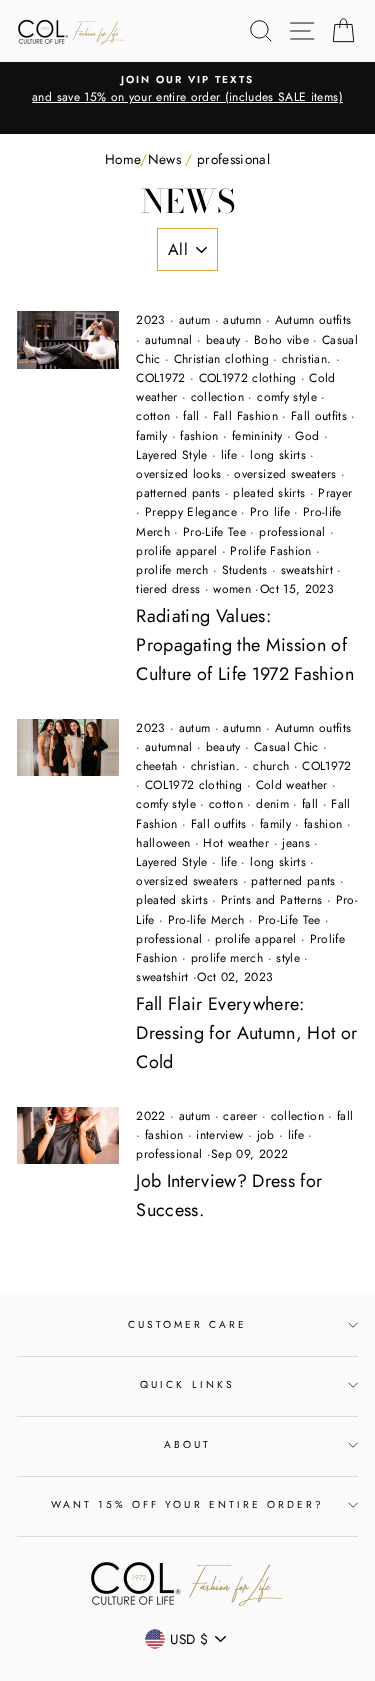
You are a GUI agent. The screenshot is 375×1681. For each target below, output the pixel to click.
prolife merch (172, 570)
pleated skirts (269, 493)
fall (191, 416)
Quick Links (187, 1384)
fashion (199, 436)
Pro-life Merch (206, 920)
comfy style (287, 397)
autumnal (169, 340)
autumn (242, 320)
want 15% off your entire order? (188, 1504)
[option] (187, 90)
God (307, 436)
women (232, 589)
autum (195, 320)
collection (217, 397)
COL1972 (160, 378)
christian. (306, 359)
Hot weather (236, 843)
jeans (296, 843)
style (288, 958)
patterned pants (178, 493)
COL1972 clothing (247, 378)
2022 (150, 1116)
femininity (257, 436)
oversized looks (178, 474)
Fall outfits (319, 416)
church (271, 766)
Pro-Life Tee (214, 532)
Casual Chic (286, 747)
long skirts (278, 455)
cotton (153, 416)
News (164, 159)
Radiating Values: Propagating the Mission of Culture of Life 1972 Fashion (245, 645)
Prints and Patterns (271, 900)
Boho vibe (281, 340)
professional (292, 532)
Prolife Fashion (270, 551)
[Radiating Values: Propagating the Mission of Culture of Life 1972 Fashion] (68, 340)
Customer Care (188, 1324)
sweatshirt (307, 570)
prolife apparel (176, 551)
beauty (223, 340)
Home (122, 159)
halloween (163, 843)
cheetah (156, 766)
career (240, 1116)
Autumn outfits (313, 320)
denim (272, 804)
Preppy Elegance (191, 512)
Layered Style (171, 455)
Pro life (270, 512)
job (266, 1135)
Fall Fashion (245, 416)
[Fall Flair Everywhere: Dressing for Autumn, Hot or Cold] (68, 748)
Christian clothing (221, 359)
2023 (150, 320)
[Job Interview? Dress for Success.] (68, 1136)
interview (219, 1135)
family (151, 436)
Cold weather (292, 785)
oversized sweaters (285, 474)
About (187, 1444)
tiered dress (168, 589)
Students (245, 570)
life (229, 455)
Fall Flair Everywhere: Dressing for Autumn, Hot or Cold (246, 1033)
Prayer (335, 493)
